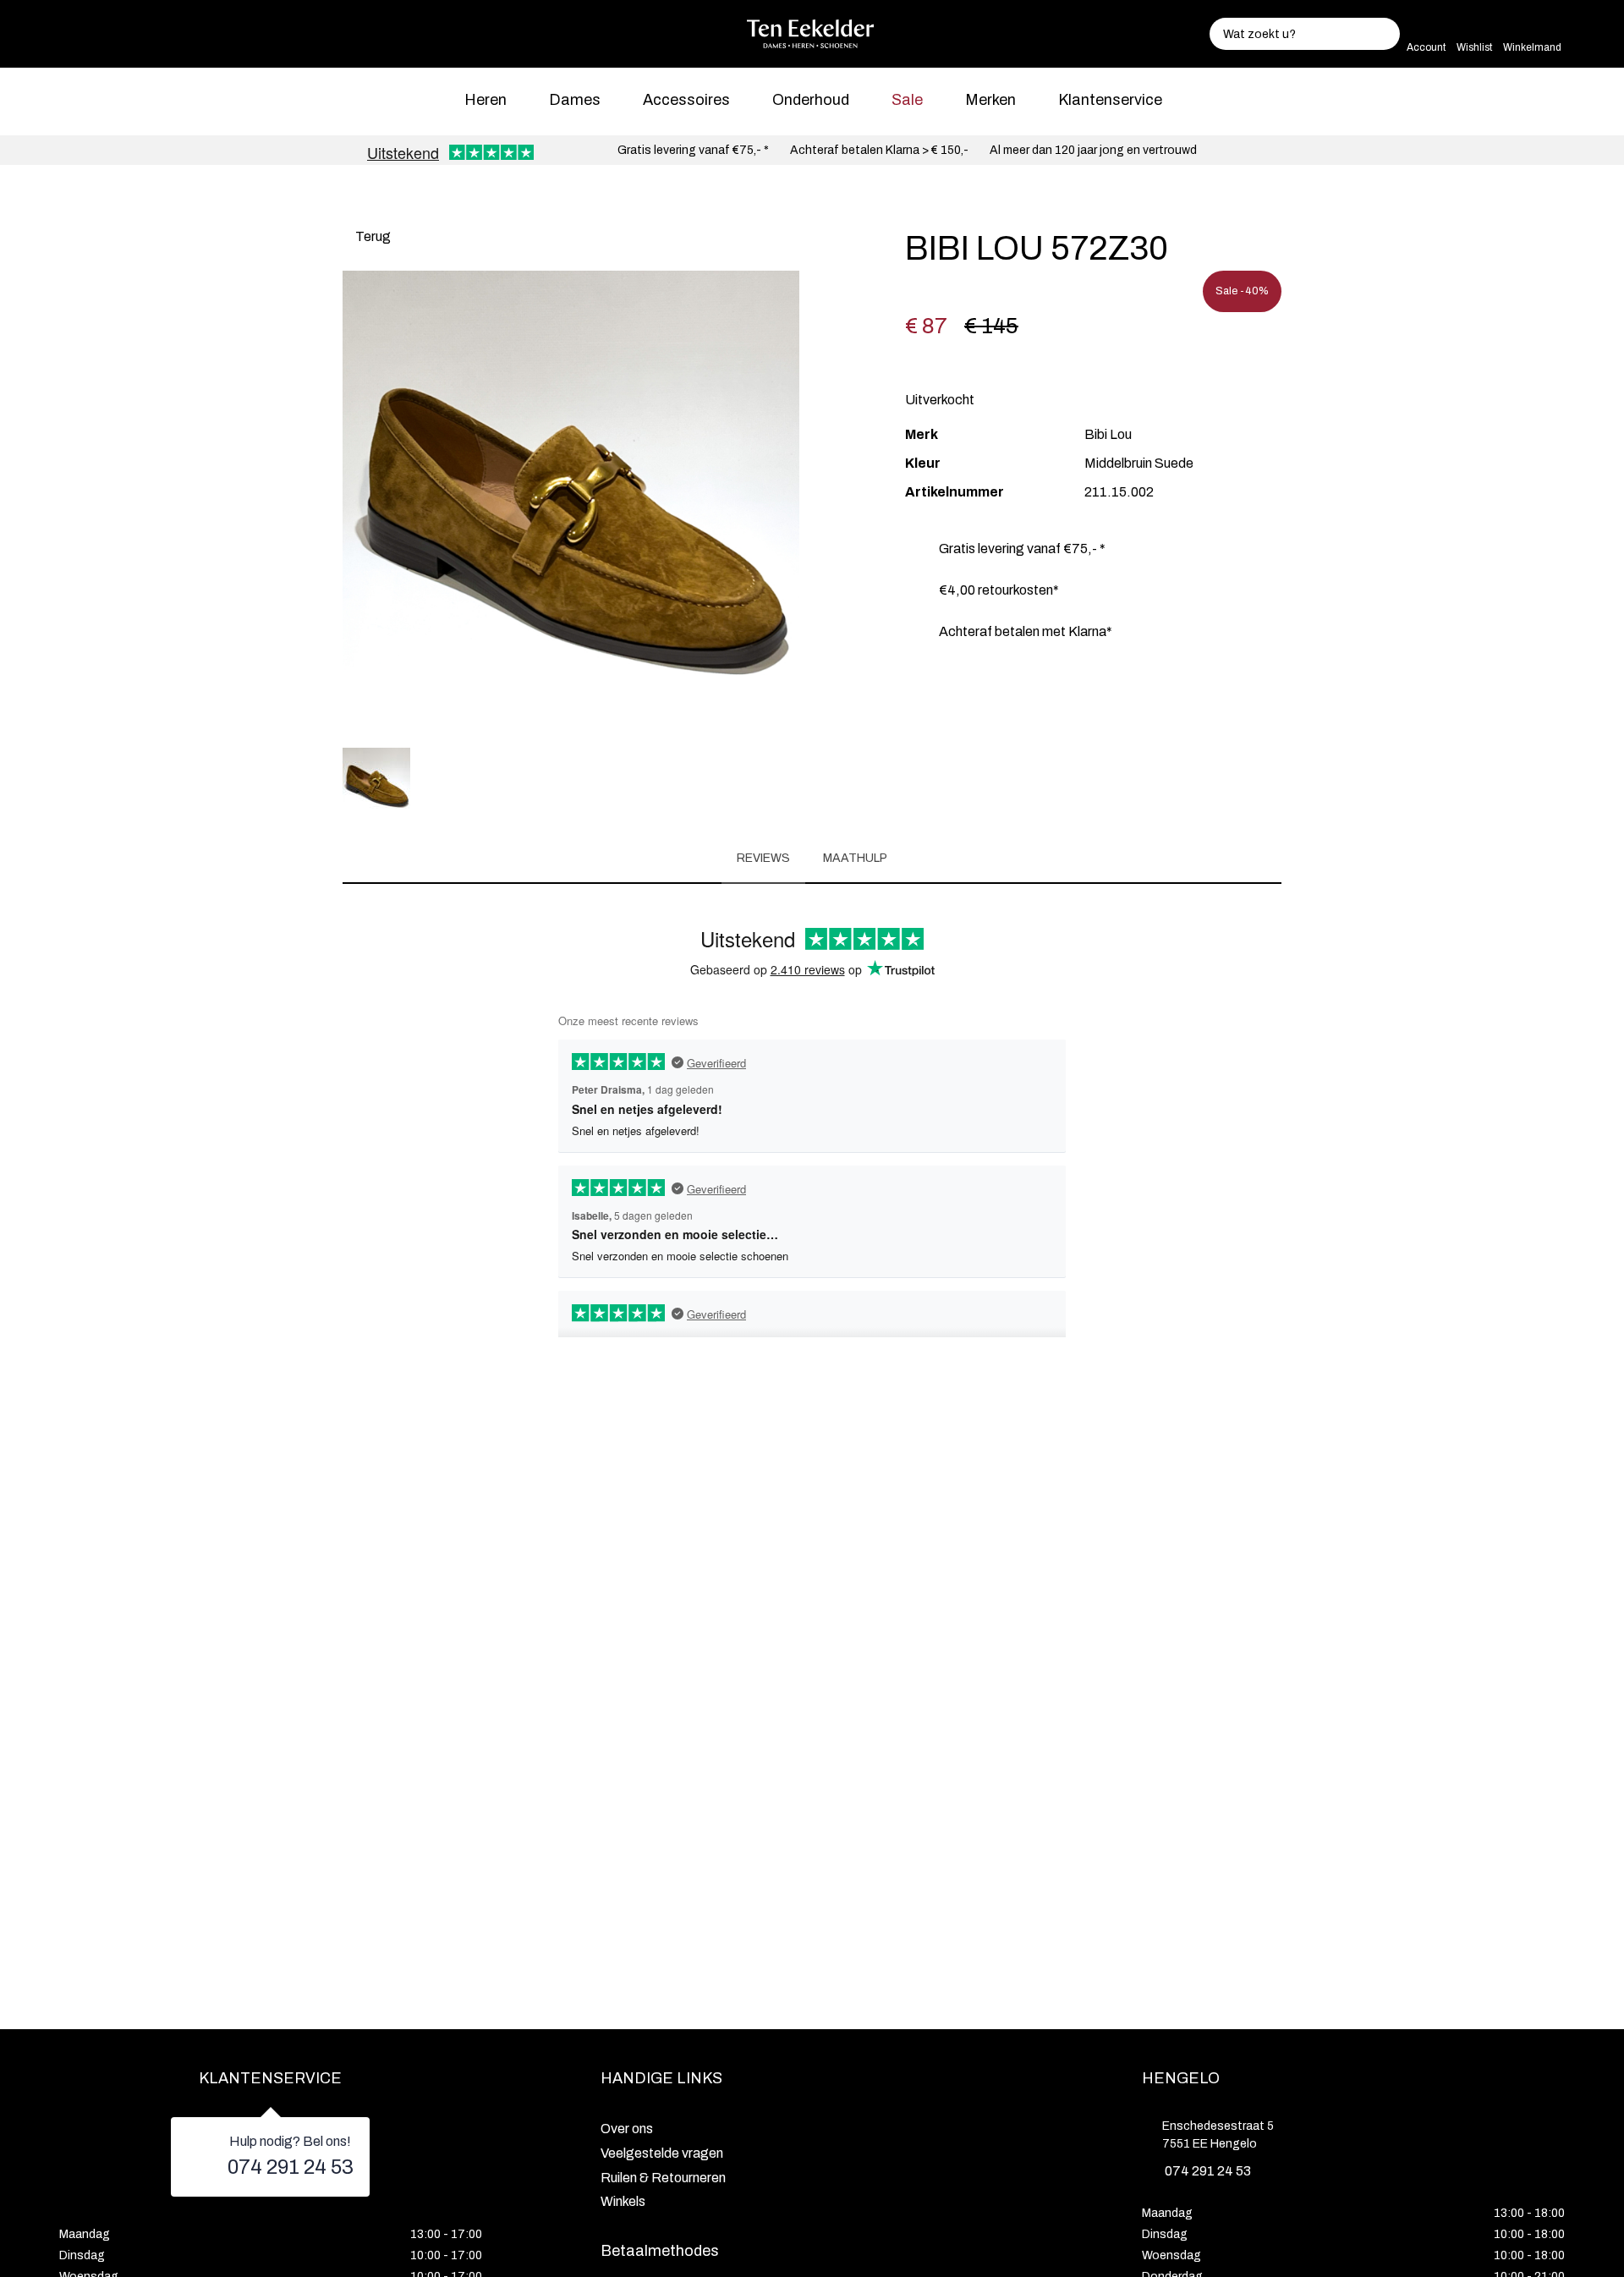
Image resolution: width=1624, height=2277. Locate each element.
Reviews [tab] (763, 858)
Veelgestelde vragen (662, 2153)
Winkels (623, 2201)
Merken (990, 100)
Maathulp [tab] (855, 858)
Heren (486, 100)
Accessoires (686, 100)
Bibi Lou (1108, 434)
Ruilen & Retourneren (663, 2178)
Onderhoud (811, 100)
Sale (907, 100)
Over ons (627, 2129)
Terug (372, 236)
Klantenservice (1110, 100)
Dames (575, 100)
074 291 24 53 (291, 2167)
